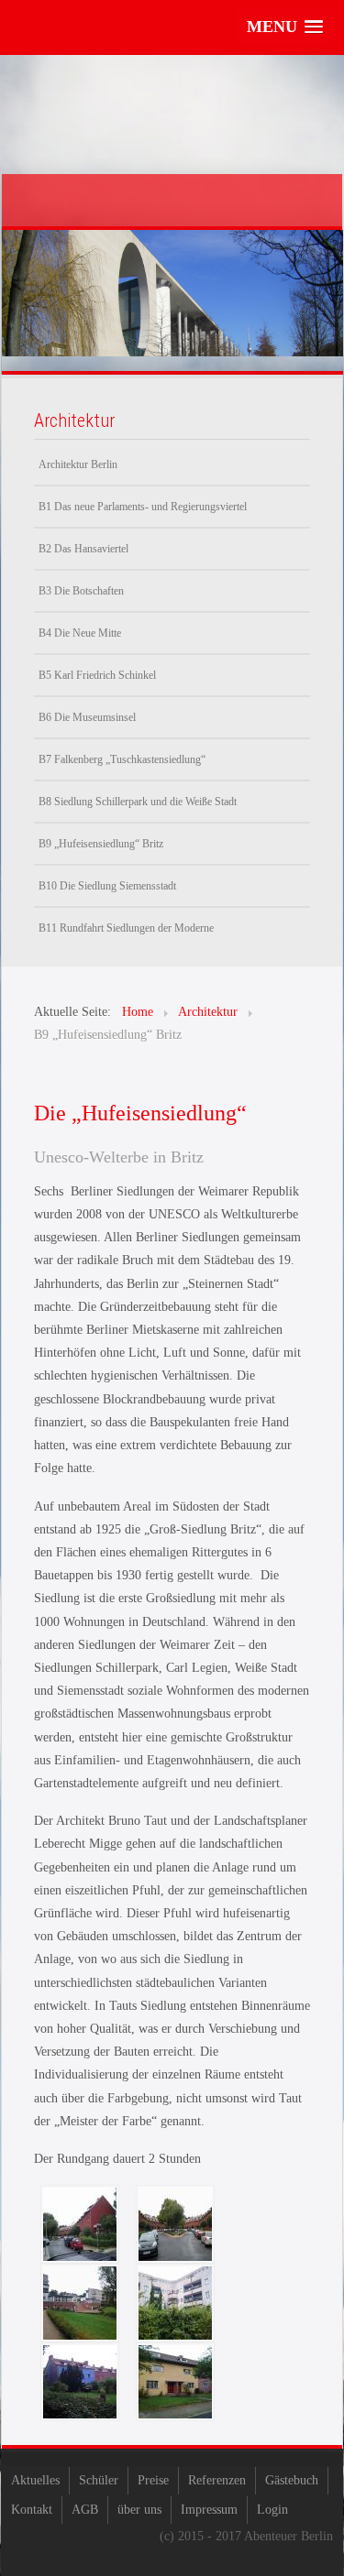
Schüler (99, 2480)
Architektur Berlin (78, 464)
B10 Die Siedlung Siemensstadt (107, 886)
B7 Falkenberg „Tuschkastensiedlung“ (122, 759)
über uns (139, 2510)
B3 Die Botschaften (81, 591)
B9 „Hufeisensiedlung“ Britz (101, 844)
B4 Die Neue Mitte (80, 633)
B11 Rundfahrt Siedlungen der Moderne (126, 928)
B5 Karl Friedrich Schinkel (97, 675)
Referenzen (217, 2480)
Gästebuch (292, 2480)
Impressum (209, 2510)
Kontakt (32, 2510)
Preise (153, 2480)
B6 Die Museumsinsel (87, 717)
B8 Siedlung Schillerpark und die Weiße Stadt (138, 802)
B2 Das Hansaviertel (83, 549)
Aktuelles (35, 2480)
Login (272, 2510)
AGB (85, 2510)
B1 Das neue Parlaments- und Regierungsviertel (143, 507)
